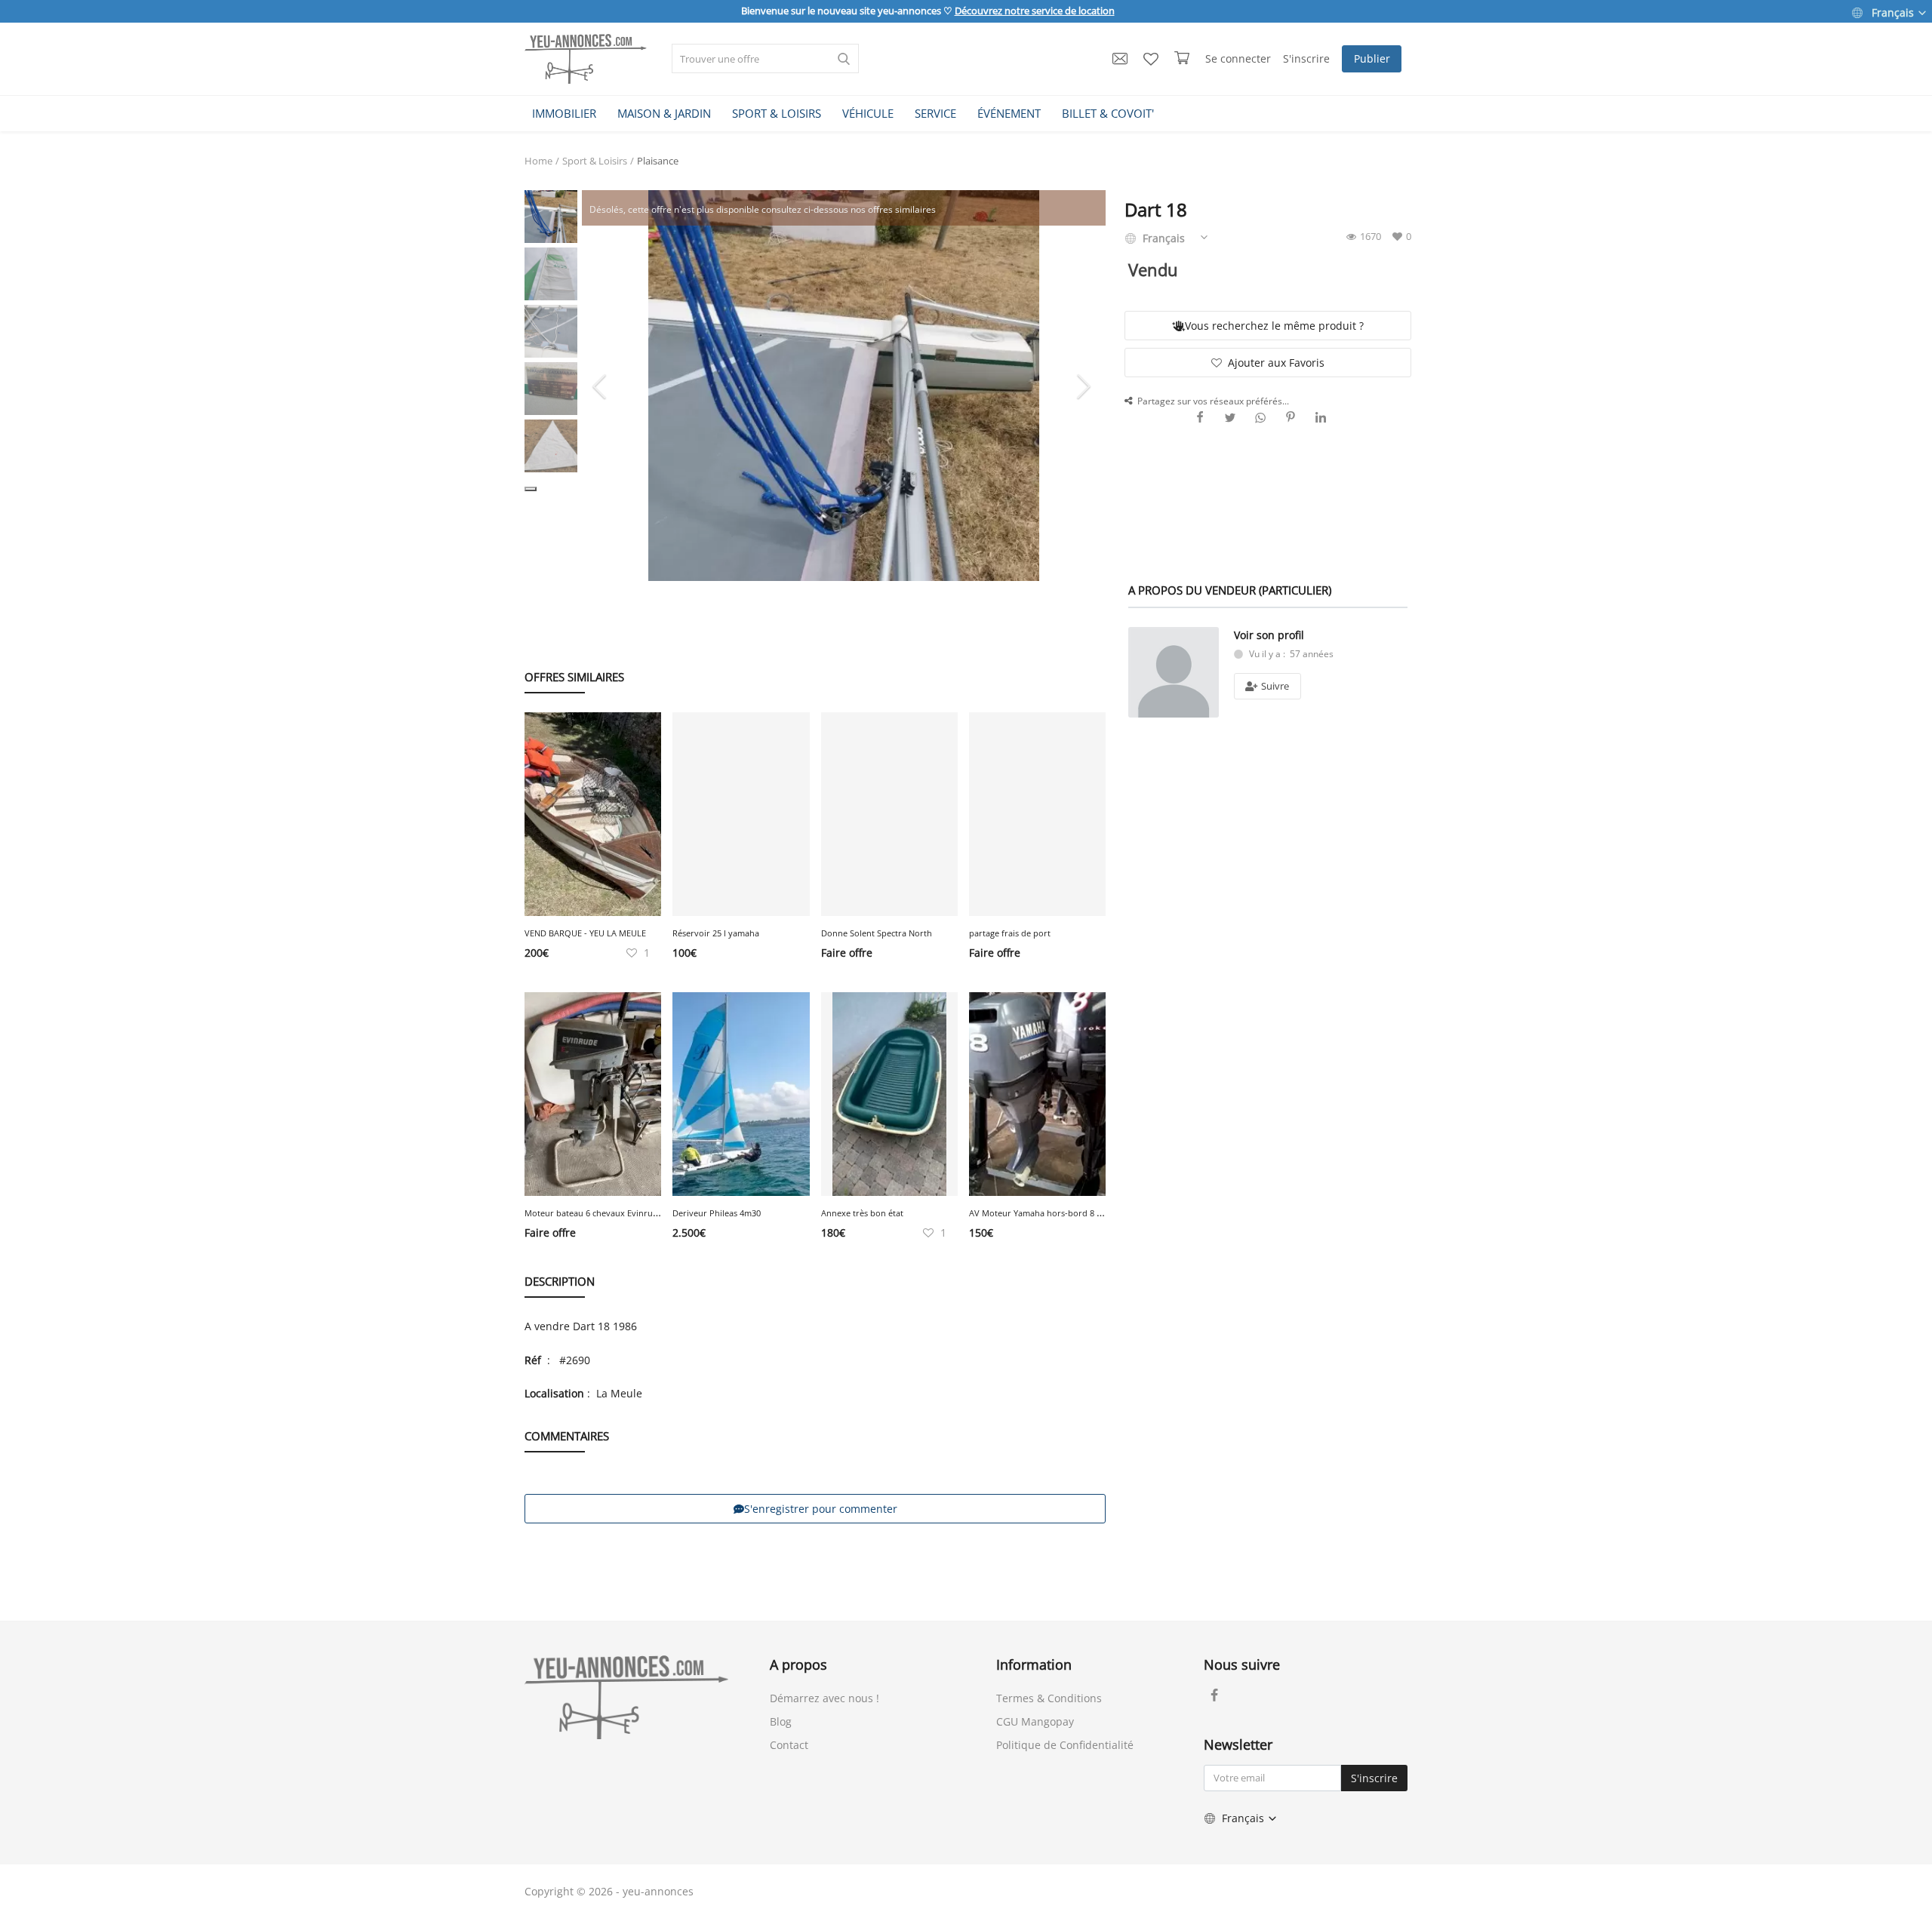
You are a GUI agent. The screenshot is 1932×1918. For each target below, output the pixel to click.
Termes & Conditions (1049, 1698)
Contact (789, 1745)
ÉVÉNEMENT (1009, 113)
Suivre (1274, 686)
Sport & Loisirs (595, 161)
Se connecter (1238, 58)
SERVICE (935, 113)
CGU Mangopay (1035, 1721)
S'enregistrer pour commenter (821, 1509)
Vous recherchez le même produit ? (1274, 326)
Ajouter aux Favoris (1276, 363)
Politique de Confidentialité (1065, 1745)
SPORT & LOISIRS (777, 113)
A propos (798, 1664)
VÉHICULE (868, 113)
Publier (1372, 58)
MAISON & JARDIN (664, 113)
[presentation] (601, 386)
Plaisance (658, 161)
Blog (781, 1721)
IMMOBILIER (564, 113)
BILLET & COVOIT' (1108, 113)
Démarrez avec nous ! (824, 1698)
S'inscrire (1306, 58)
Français (1893, 12)
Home (538, 161)
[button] (531, 489)
